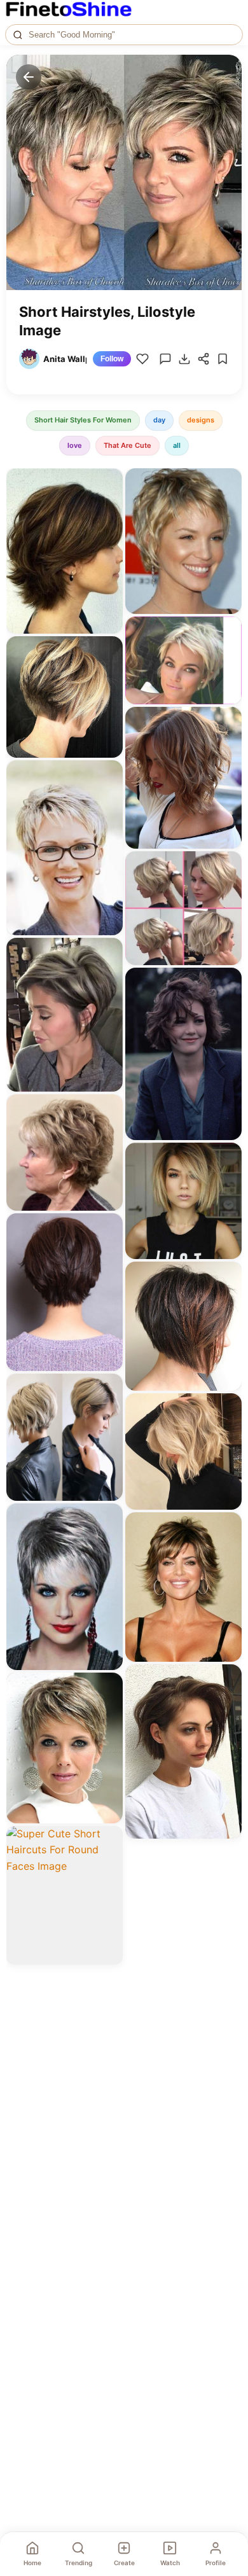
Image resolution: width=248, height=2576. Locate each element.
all (177, 445)
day (159, 420)
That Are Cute (127, 445)
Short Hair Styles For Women (83, 420)
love (75, 445)
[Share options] (109, 482)
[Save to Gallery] (109, 505)
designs (201, 420)
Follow (112, 359)
